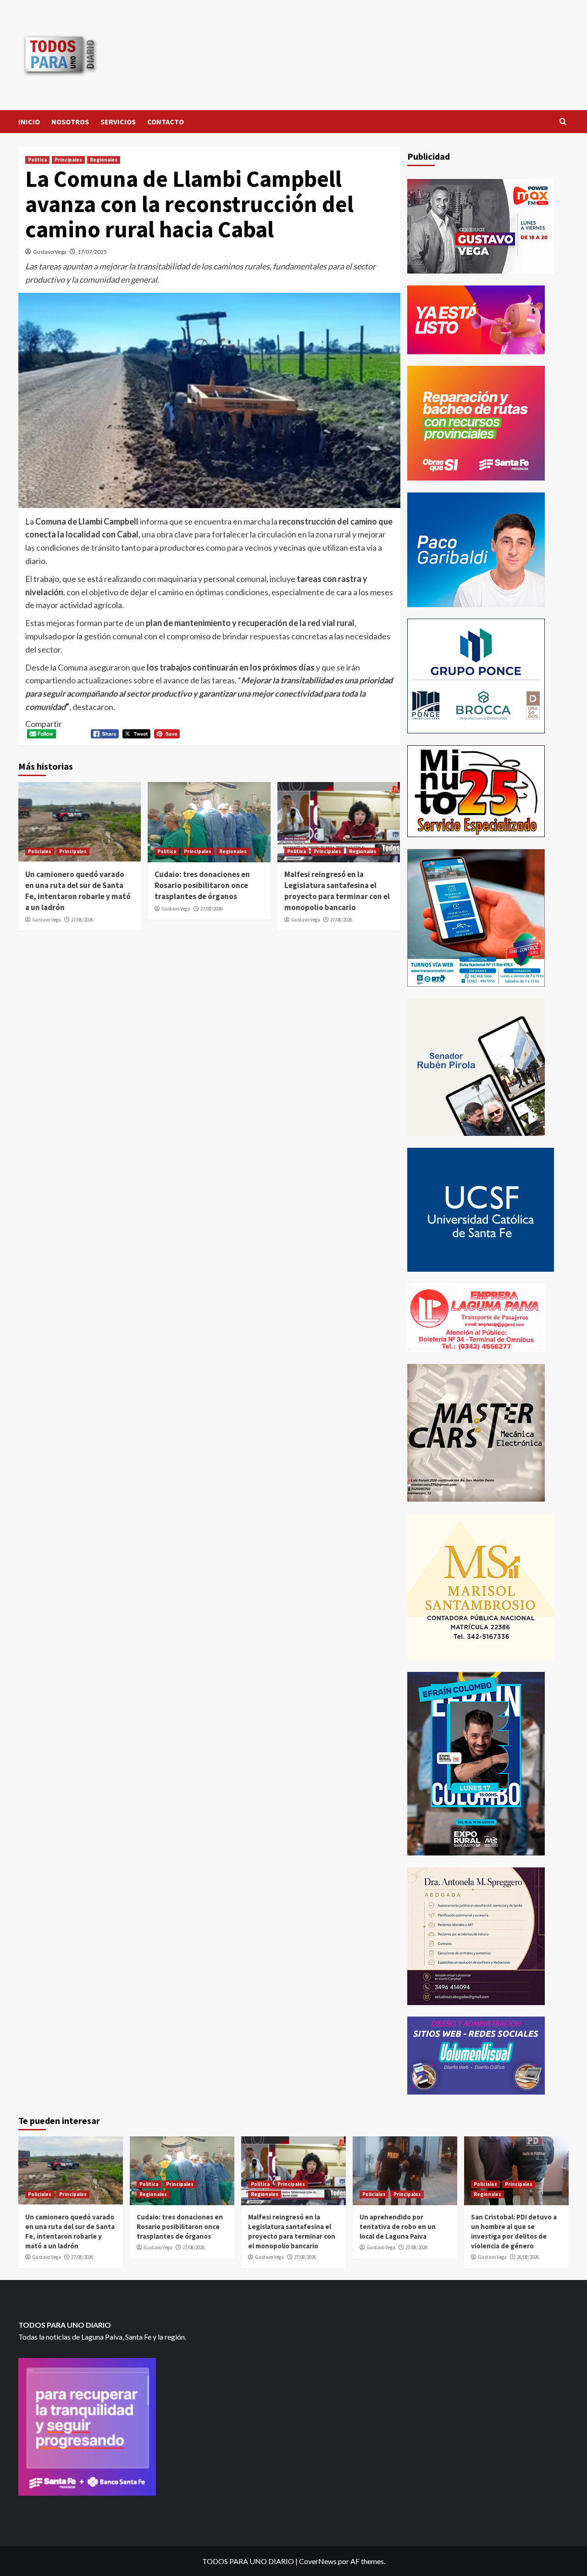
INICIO (29, 122)
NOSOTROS (70, 122)
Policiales (40, 851)
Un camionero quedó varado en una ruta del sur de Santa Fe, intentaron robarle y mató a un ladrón (78, 891)
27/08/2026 (82, 920)
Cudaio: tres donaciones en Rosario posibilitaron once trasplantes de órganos (202, 885)
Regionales (104, 160)
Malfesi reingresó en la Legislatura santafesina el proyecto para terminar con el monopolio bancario (337, 891)
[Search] (563, 122)
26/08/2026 (528, 2257)
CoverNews (318, 2561)
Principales (68, 160)
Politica (37, 160)
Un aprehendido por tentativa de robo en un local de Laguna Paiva (398, 2227)
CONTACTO (166, 122)
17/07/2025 (92, 252)
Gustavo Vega (50, 252)
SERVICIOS (118, 122)
